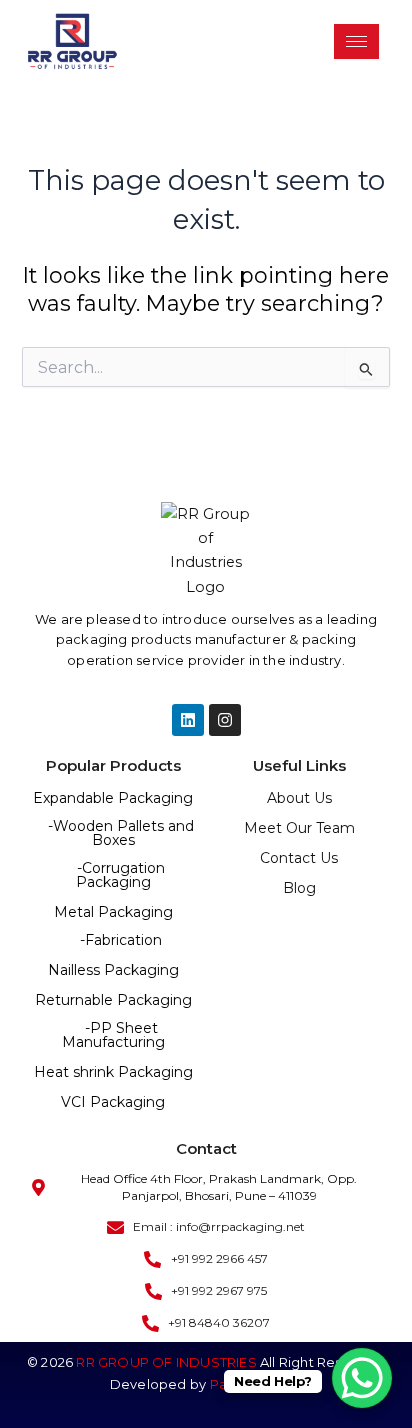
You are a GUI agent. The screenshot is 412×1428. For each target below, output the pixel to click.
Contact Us (299, 858)
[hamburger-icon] (356, 41)
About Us (299, 798)
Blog (299, 888)
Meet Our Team (299, 828)
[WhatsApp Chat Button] (362, 1378)
